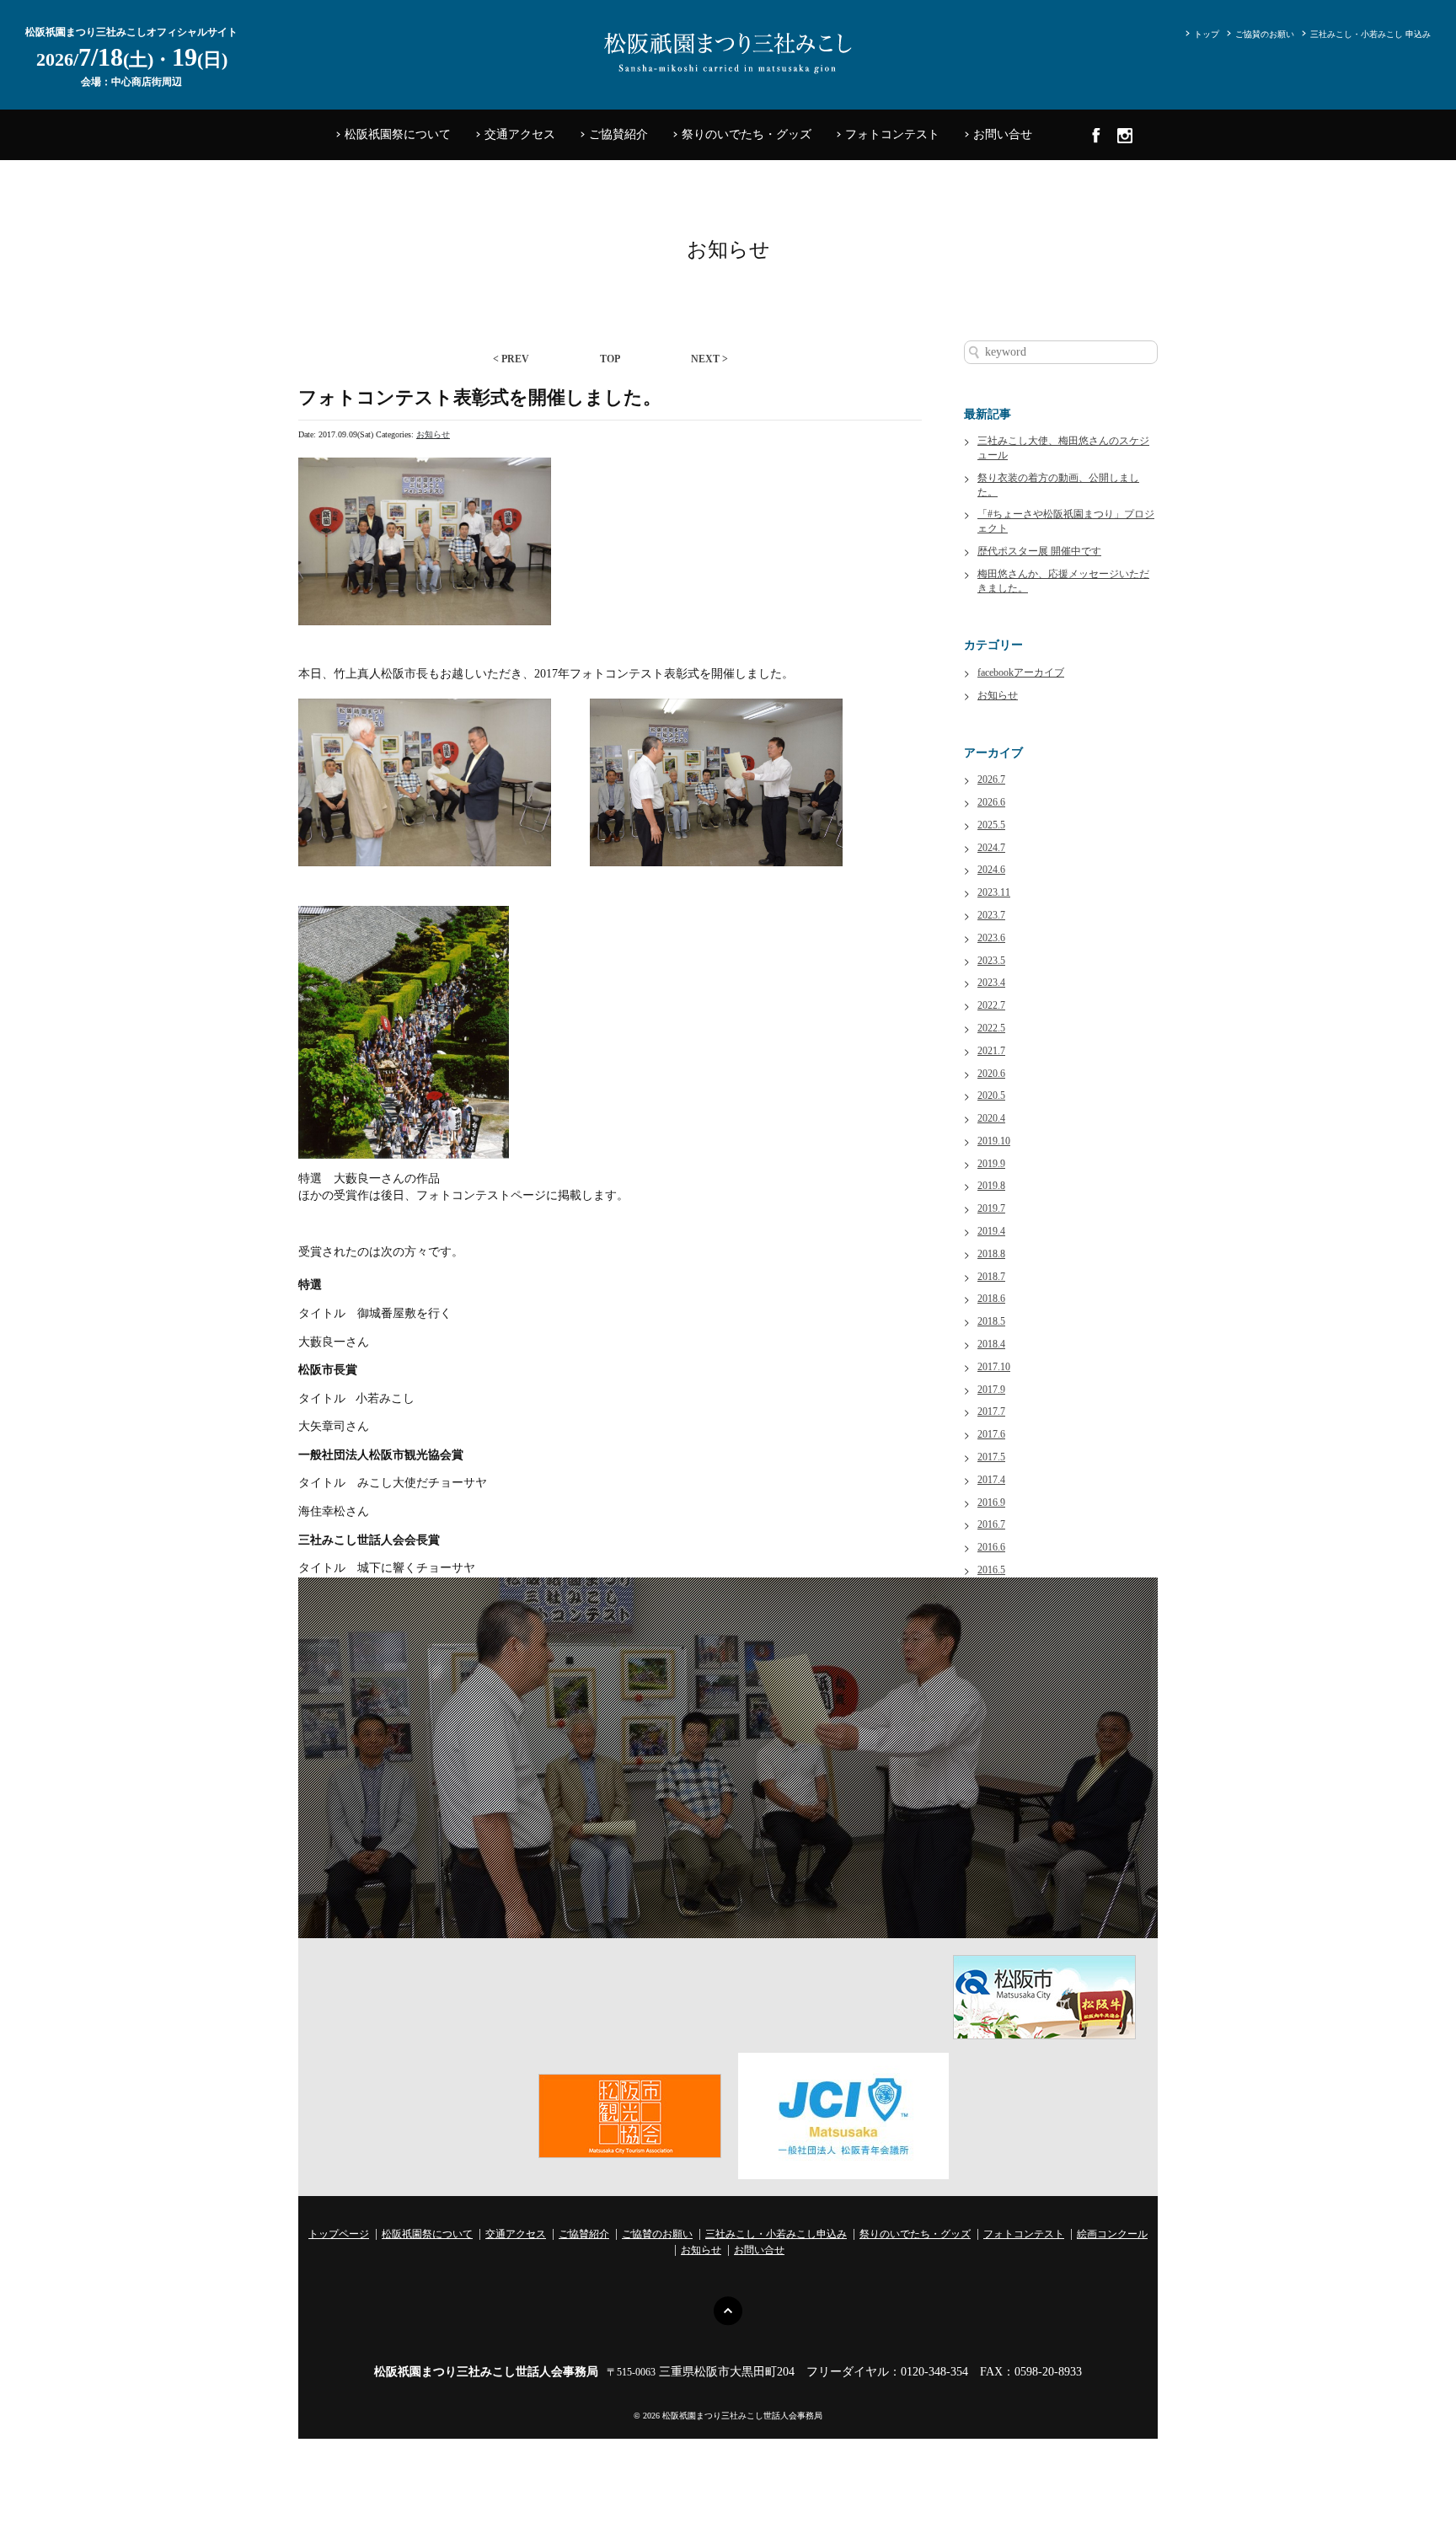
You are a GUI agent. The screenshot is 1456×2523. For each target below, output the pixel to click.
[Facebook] (1096, 135)
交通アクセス (520, 134)
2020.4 (991, 1118)
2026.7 (991, 779)
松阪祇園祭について (398, 134)
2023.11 (994, 892)
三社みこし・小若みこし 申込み (1370, 34)
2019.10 (994, 1141)
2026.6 (991, 802)
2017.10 (994, 1367)
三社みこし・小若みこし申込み (776, 2234)
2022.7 (991, 1005)
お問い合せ (1003, 134)
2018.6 (991, 1299)
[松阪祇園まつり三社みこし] (728, 49)
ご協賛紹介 (618, 134)
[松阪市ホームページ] (1044, 1996)
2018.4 (991, 1344)
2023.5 (991, 961)
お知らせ (433, 434)
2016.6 (991, 1547)
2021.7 (991, 1051)
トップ (1207, 34)
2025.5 (991, 825)
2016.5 (991, 1570)
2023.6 (991, 938)
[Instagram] (1125, 135)
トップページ (339, 2234)
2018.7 (991, 1277)
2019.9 (991, 1164)
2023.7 (991, 915)
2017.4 (991, 1480)
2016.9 (991, 1503)
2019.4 (991, 1231)
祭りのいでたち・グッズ (747, 134)
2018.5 (991, 1321)
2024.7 (991, 848)
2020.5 (991, 1095)
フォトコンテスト (892, 134)
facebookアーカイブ (1021, 672)
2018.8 (991, 1254)
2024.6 (991, 870)
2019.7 (991, 1208)
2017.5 (991, 1457)
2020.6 (991, 1074)
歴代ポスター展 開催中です (1039, 551)
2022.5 (991, 1028)
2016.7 (991, 1524)
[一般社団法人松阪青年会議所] (843, 2115)
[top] (728, 2310)
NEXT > (709, 359)
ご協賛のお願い (1265, 34)
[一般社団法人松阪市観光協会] (630, 2115)
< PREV (511, 359)
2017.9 (991, 1390)
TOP (610, 359)
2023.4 (991, 983)
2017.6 (991, 1434)
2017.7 (991, 1411)
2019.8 (991, 1186)
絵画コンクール (1112, 2234)
